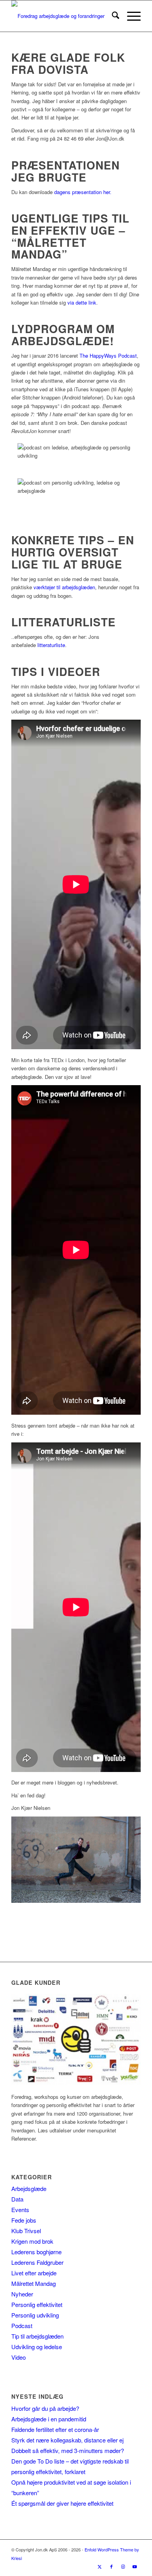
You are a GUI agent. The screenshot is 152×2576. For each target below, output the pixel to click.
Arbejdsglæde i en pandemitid (49, 2419)
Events (20, 2210)
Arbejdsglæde (29, 2188)
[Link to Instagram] (123, 2566)
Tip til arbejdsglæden (37, 2336)
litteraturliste (51, 645)
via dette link (82, 302)
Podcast (22, 2326)
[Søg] (112, 16)
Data (17, 2199)
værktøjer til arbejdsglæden (64, 587)
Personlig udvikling (35, 2315)
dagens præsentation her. (82, 192)
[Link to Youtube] (135, 2566)
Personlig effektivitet (37, 2304)
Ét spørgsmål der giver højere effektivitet (62, 2503)
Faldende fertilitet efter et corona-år (55, 2429)
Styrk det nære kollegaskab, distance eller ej (67, 2440)
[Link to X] (100, 2566)
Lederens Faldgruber (37, 2262)
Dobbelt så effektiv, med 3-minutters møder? (68, 2450)
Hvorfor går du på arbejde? (45, 2408)
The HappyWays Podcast (108, 356)
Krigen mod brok (32, 2241)
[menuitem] (112, 16)
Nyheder (22, 2294)
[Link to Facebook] (111, 2566)
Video (19, 2357)
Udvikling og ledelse (37, 2347)
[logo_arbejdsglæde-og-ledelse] (63, 16)
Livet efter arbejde (34, 2273)
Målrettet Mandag (34, 2283)
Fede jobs (24, 2220)
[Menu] (130, 16)
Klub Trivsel (26, 2231)
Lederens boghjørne (36, 2252)
